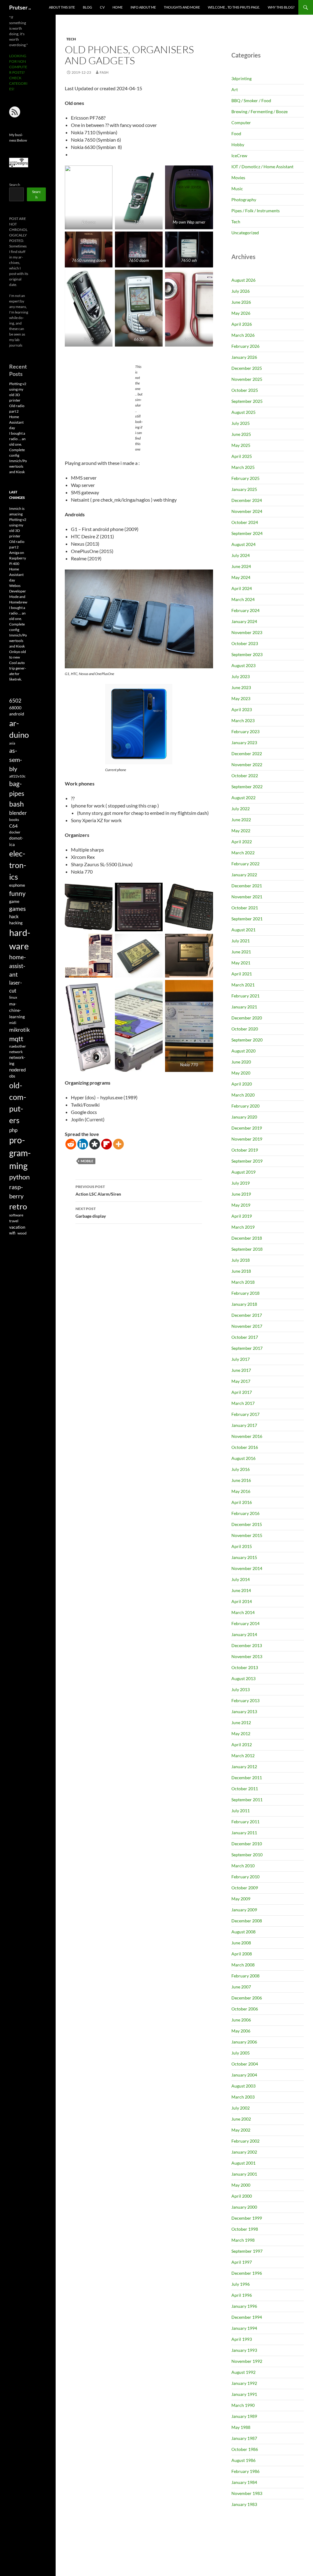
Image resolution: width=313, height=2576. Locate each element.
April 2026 (242, 324)
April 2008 (242, 1954)
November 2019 (247, 1139)
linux (13, 997)
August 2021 (243, 930)
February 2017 (245, 1414)
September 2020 (247, 1040)
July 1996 (241, 2284)
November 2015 (247, 1535)
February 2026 (245, 346)
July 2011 (241, 1811)
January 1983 (244, 2504)
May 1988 (241, 2427)
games (17, 909)
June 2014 (241, 1590)
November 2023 (247, 632)
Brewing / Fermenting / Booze (260, 111)
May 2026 (241, 313)
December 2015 (247, 1524)
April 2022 (242, 842)
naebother (18, 1046)
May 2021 (241, 963)
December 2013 (247, 1645)
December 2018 (247, 1238)
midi (13, 1023)
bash (17, 804)
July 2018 (241, 1260)
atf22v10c (17, 776)
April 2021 (242, 974)
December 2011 (247, 1778)
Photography (244, 200)
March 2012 (243, 1756)
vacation (17, 1227)
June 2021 (241, 952)
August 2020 (243, 1051)
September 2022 (247, 787)
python (19, 1177)
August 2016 (243, 1458)
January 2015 (244, 1557)
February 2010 (245, 1877)
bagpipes (17, 789)
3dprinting (241, 78)
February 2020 (245, 1106)
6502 (15, 701)
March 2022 (243, 853)
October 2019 (245, 1150)
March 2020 (243, 1095)
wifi (12, 1233)
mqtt (16, 1039)
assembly (16, 759)
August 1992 (243, 2372)
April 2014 (242, 1601)
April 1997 (242, 2262)
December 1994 (247, 2317)
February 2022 (245, 864)
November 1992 (247, 2361)
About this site (62, 7)
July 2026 (241, 291)
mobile (87, 1161)
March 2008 (243, 1965)
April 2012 (242, 1745)
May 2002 (241, 2130)
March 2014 (243, 1612)
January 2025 (244, 489)
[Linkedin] (83, 1144)
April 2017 (242, 1392)
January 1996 (244, 2306)
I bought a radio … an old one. (17, 439)
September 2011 (247, 1800)
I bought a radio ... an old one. (17, 613)
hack (14, 917)
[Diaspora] (95, 1144)
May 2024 (241, 577)
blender (18, 813)
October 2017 (245, 1337)
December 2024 (247, 500)
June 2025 (241, 434)
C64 (13, 826)
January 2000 (244, 2207)
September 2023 (247, 654)
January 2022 (244, 875)
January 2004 (244, 2075)
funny (17, 893)
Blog (87, 7)
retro (18, 1206)
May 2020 (241, 1073)
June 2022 (241, 820)
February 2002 (245, 2141)
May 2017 (241, 1381)
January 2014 (244, 1634)
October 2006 (245, 2009)
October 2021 (245, 908)
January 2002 (244, 2152)
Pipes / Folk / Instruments (256, 211)
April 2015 (242, 1546)
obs (12, 1076)
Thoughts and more (182, 7)
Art (235, 89)
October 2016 (245, 1447)
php (13, 1130)
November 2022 (247, 765)
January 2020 (244, 1117)
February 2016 (245, 1513)
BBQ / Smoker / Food (251, 100)
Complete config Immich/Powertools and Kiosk (18, 461)
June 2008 (241, 1943)
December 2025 (247, 368)
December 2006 (247, 1998)
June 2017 (241, 1370)
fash (104, 72)
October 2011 (245, 1789)
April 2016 (242, 1502)
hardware (20, 939)
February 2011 (245, 1822)
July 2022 (241, 809)
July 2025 (241, 423)
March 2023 (243, 720)
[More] (118, 1144)
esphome (17, 885)
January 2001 (244, 2174)
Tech (71, 39)
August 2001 (243, 2163)
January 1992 (244, 2383)
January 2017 (244, 1425)
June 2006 (241, 2020)
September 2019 (247, 1161)
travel (14, 1221)
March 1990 (243, 2405)
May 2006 (241, 2031)
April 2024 (242, 588)
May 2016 (241, 1491)
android (17, 714)
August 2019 (243, 1172)
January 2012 (244, 1767)
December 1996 (247, 2273)
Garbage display (91, 1212)
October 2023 (245, 643)
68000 (15, 708)
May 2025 (241, 445)
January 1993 (244, 2350)
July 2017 (241, 1359)
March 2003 (243, 2097)
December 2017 (247, 1315)
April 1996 (242, 2295)
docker (15, 832)
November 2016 (247, 1436)
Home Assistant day (16, 422)
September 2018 (247, 1249)
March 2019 (243, 1227)
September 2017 (247, 1348)
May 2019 (241, 1205)
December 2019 (247, 1128)
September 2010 (247, 1855)
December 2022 (247, 753)
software (16, 1215)
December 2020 (247, 1018)
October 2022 (245, 776)
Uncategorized (245, 233)
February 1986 (245, 2471)
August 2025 (243, 412)
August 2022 (243, 798)
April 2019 (242, 1216)
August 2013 (243, 1678)
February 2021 (245, 996)
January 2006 (244, 2042)
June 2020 (241, 1062)
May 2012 (241, 1733)
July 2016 (241, 1469)
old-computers (18, 1103)
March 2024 (243, 599)
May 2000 (241, 2185)
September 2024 (247, 533)
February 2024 (245, 610)
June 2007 (241, 1987)
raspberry (16, 1191)
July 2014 (241, 1579)
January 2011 (244, 1833)
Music (237, 189)
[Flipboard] (107, 1144)
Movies (238, 178)
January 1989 (244, 2416)
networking (17, 1060)
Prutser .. (20, 7)
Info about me (143, 7)
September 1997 (247, 2251)
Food (236, 134)
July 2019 (241, 1183)
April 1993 (242, 2339)
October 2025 (245, 390)
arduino (19, 729)
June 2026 (241, 302)
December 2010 (247, 1844)
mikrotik (19, 1030)
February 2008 (245, 1976)
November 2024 (247, 511)
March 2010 (243, 1866)
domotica (16, 841)
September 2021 (247, 919)
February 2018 (245, 1293)
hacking (16, 923)
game (14, 901)
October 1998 (245, 2229)
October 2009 (245, 1888)
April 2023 (242, 709)
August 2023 (243, 665)
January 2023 (244, 742)
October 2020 (245, 1029)
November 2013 (247, 1656)
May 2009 (241, 1899)
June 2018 (241, 1271)
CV (102, 7)
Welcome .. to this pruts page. (234, 7)
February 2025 (245, 478)
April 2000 (242, 2196)
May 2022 (241, 831)
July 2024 (241, 555)
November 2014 (247, 1568)
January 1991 (244, 2394)
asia (12, 743)
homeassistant (18, 965)
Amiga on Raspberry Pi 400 (18, 558)
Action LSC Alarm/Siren (98, 1190)
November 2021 (247, 897)
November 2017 (247, 1326)
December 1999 (247, 2218)
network (16, 1052)
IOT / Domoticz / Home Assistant (262, 167)
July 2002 (241, 2108)
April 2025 (242, 456)
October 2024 (245, 522)
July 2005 (241, 2053)
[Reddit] (71, 1144)
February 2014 (245, 1623)
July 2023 (241, 676)
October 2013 (245, 1667)
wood (22, 1233)
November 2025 (247, 379)
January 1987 (244, 2438)
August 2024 (243, 544)
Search (15, 185)
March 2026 (243, 335)
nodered (17, 1070)
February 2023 (245, 731)
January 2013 (244, 1711)
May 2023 (241, 698)
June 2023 (241, 687)
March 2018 (243, 1282)
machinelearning (17, 1010)
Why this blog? (281, 7)
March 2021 (243, 985)
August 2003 (243, 2086)
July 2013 (241, 1689)
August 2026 (243, 280)
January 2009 (244, 1910)
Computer (241, 122)
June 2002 (241, 2119)
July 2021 (241, 941)
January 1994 (244, 2328)
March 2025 (243, 467)
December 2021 (247, 886)
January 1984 (244, 2482)
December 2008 (247, 1921)
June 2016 (241, 1480)
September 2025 (247, 401)
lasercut (16, 987)
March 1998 (243, 2240)
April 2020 (242, 1084)
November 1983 (247, 2493)
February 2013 (245, 1700)
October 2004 (245, 2064)
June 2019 (241, 1194)
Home (118, 7)
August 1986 (243, 2460)
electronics (18, 865)
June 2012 (241, 1722)
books (14, 820)
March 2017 (243, 1403)
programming (20, 1153)
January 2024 (244, 621)
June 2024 (241, 566)
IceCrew (239, 156)
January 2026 (244, 357)
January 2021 (244, 1007)
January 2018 (244, 1304)
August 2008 (243, 1932)
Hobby (238, 145)
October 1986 (245, 2449)
